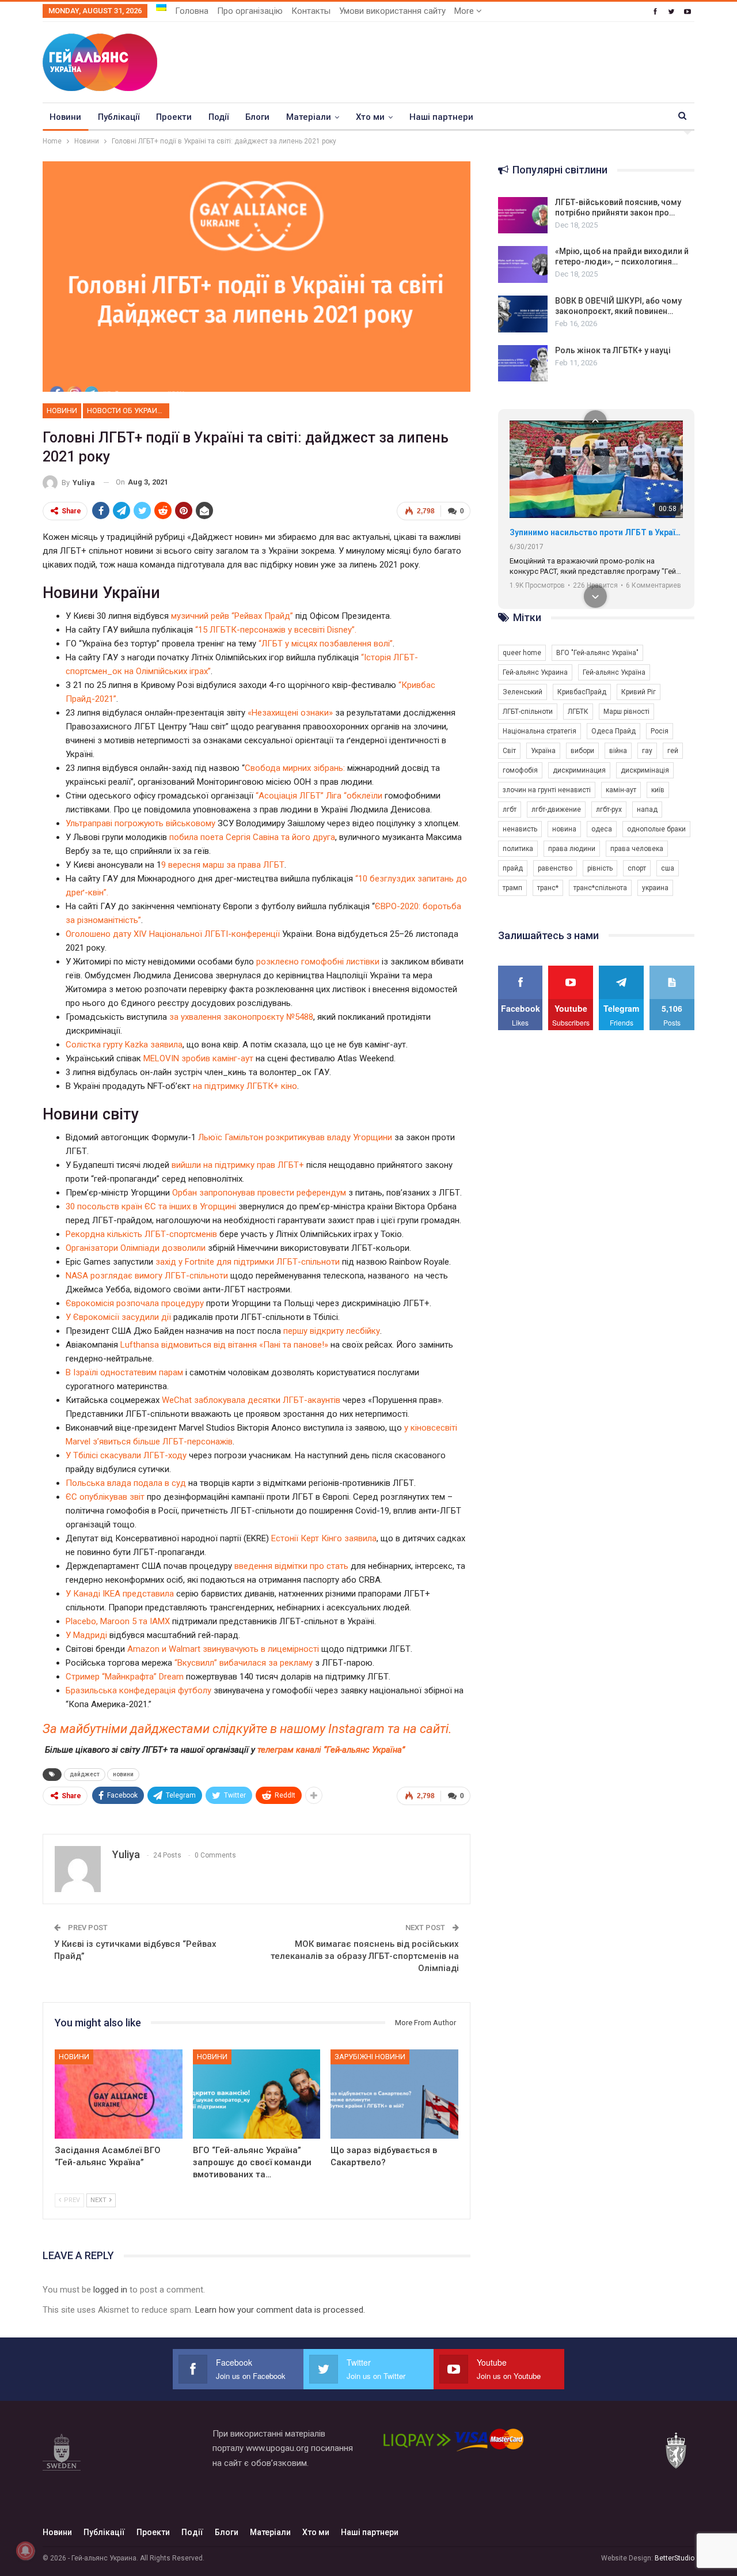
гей (673, 751)
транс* (548, 888)
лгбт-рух (609, 810)
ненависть (520, 829)
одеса (602, 829)
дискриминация (579, 770)
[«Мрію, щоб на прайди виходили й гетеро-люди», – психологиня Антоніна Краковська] (523, 264)
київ (658, 790)
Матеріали (309, 117)
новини (123, 1774)
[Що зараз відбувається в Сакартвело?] (394, 2094)
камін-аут (621, 790)
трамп (512, 888)
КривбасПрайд (582, 692)
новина (564, 829)
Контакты (311, 11)
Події (219, 117)
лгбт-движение (556, 810)
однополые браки (656, 829)
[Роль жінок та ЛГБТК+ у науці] (523, 364)
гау (647, 751)
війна (618, 751)
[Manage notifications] (25, 2551)
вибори (582, 751)
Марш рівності (626, 712)
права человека (637, 849)
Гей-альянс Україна (614, 672)
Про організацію (250, 11)
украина (655, 888)
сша (668, 868)
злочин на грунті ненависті (547, 790)
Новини (65, 117)
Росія (660, 731)
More (465, 11)
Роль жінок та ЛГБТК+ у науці (613, 350)
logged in (110, 2290)
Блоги (257, 117)
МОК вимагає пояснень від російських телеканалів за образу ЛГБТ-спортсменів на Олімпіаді (365, 1956)
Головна (192, 11)
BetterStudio (675, 2558)
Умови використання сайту (392, 11)
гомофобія (520, 770)
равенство (555, 868)
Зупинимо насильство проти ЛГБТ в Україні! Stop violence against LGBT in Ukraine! (596, 532)
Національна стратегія (540, 731)
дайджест (85, 1774)
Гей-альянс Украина (535, 672)
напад (647, 810)
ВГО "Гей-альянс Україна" (597, 653)
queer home (522, 653)
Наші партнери (441, 117)
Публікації (119, 117)
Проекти (174, 117)
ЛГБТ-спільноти (528, 712)
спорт (637, 868)
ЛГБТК (578, 712)
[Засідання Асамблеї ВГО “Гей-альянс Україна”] (119, 2094)
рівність (600, 868)
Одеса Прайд (613, 731)
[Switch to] (161, 7)
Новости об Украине (127, 411)
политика (518, 849)
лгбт (510, 810)
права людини (572, 849)
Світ (509, 751)
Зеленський (523, 692)
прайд (513, 868)
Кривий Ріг (639, 692)
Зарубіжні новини (370, 2057)
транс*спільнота (600, 888)
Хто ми (370, 117)
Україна (543, 751)
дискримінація (645, 770)
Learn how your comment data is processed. (280, 2310)
